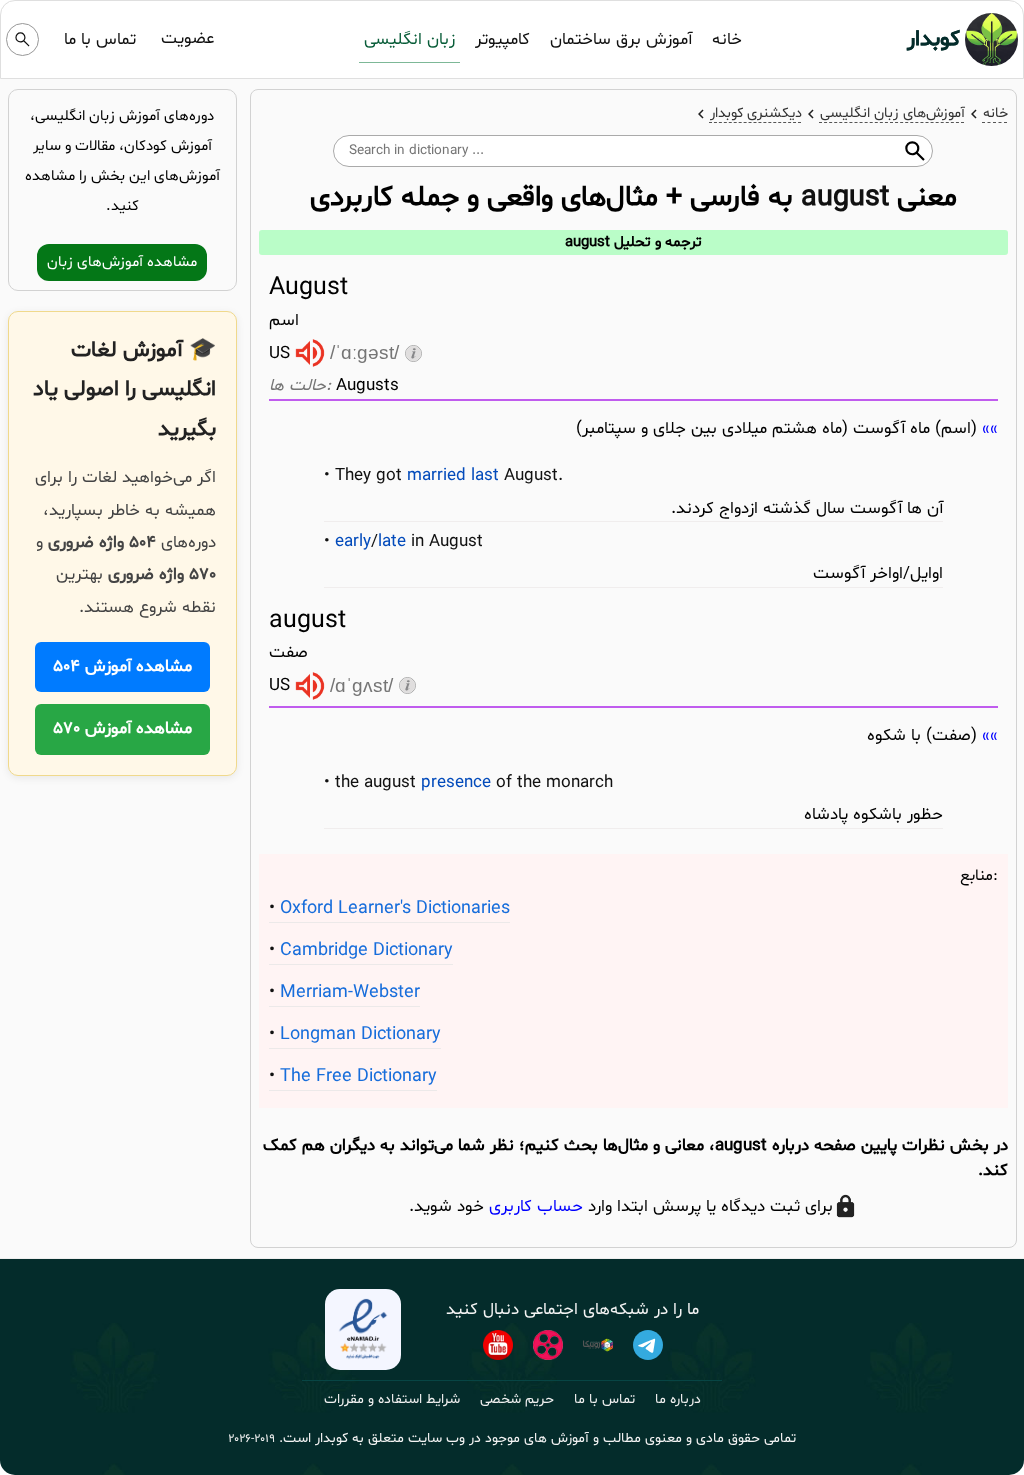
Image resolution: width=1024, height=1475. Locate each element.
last (485, 475)
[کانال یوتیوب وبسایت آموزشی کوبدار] (498, 1345)
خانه (727, 39)
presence (456, 782)
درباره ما (678, 1399)
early (353, 541)
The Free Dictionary (358, 1076)
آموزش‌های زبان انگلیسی (892, 113)
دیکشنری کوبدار (756, 113)
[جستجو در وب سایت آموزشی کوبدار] (22, 39)
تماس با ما (100, 39)
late (392, 541)
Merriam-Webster (350, 992)
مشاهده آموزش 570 (122, 728)
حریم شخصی (517, 1399)
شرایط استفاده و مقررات (392, 1399)
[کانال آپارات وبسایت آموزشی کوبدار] (548, 1345)
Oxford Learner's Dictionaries (395, 908)
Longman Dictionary (360, 1034)
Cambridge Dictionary (366, 950)
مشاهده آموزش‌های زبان (122, 262)
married (436, 475)
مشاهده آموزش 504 (122, 666)
